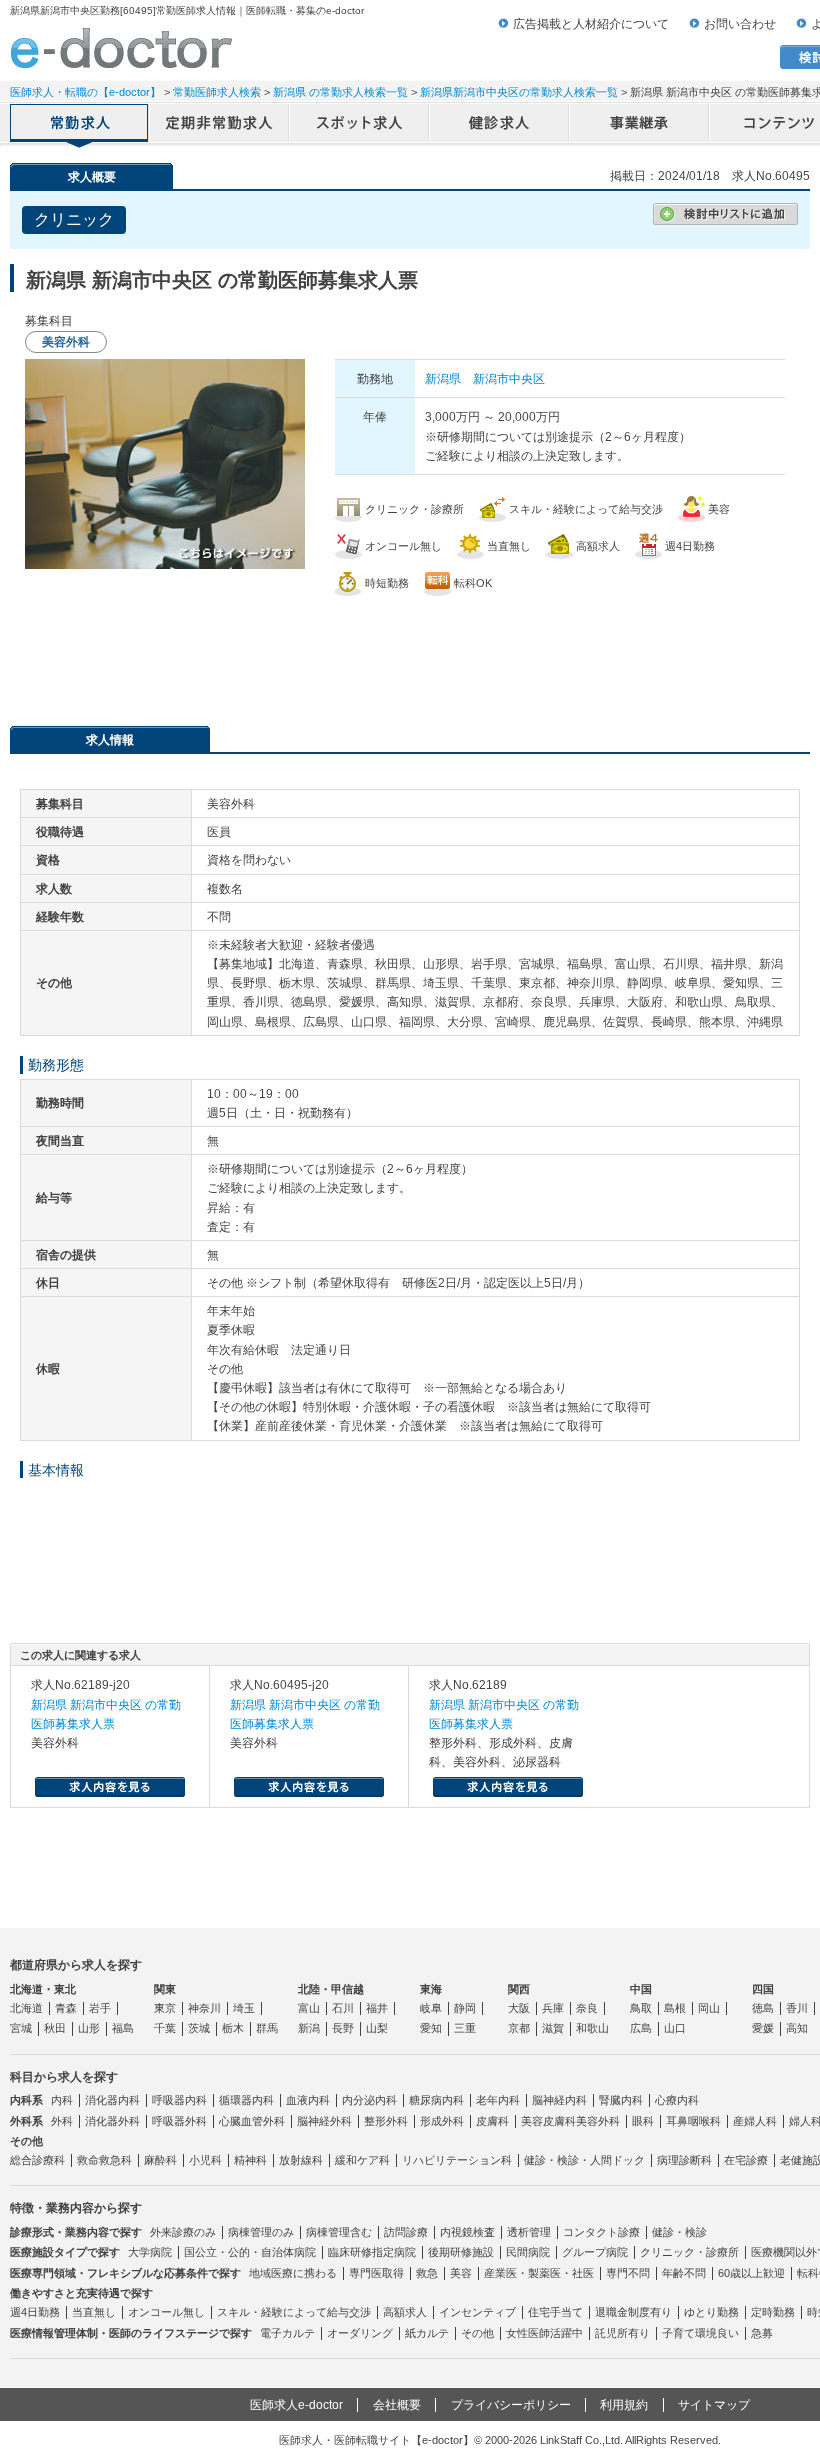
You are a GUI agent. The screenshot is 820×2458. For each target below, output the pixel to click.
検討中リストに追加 (725, 214)
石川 (343, 2008)
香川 (797, 2008)
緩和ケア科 (362, 2160)
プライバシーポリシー (511, 2405)
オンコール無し (166, 2312)
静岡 (465, 2008)
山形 (89, 2028)
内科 (62, 2100)
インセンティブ (477, 2312)
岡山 (709, 2008)
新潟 (309, 2028)
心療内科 (677, 2100)
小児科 (205, 2160)
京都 (519, 2028)
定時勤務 (773, 2312)
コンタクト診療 (601, 2232)
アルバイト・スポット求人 (360, 125)
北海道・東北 (43, 1989)
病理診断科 (684, 2160)
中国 (641, 1989)
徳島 (763, 2008)
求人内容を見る (110, 1787)
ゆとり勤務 (711, 2312)
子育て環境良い (700, 2333)
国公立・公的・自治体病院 (250, 2252)
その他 (477, 2333)
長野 (343, 2028)
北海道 (26, 2008)
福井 (377, 2008)
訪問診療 (406, 2232)
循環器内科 (246, 2100)
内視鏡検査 (467, 2232)
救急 (427, 2273)
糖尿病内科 (436, 2100)
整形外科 (386, 2121)
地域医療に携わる (293, 2273)
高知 (797, 2028)
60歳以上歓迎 (751, 2273)
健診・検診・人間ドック (584, 2160)
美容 (461, 2273)
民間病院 (528, 2252)
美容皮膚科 (548, 2121)
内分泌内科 (369, 2100)
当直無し (94, 2312)
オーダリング (360, 2333)
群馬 (267, 2028)
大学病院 (150, 2252)
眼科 (643, 2121)
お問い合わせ (740, 24)
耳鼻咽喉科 (693, 2121)
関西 (519, 1989)
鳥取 (641, 2008)
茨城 (199, 2028)
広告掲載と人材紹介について (591, 24)
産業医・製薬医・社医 (539, 2273)
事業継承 (640, 125)
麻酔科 (160, 2160)
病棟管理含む (339, 2232)
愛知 (431, 2028)
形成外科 (442, 2121)
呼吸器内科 (179, 2100)
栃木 (233, 2028)
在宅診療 (746, 2160)
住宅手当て (555, 2312)
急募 (762, 2333)
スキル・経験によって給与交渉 (294, 2312)
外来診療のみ (183, 2232)
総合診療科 (37, 2160)
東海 (431, 1989)
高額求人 (405, 2312)
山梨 (377, 2028)
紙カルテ (427, 2333)
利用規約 (624, 2405)
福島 (123, 2028)
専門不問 (628, 2273)
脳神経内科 (559, 2100)
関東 (165, 1989)
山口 (675, 2028)
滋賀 (553, 2028)
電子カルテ (287, 2333)
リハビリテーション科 (457, 2160)
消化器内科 (112, 2100)
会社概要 (397, 2405)
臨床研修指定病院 (372, 2252)
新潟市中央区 (509, 379)
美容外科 (598, 2121)
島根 (675, 2008)
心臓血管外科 (252, 2121)
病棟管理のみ (261, 2232)
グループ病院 (595, 2252)
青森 (66, 2008)
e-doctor (121, 48)
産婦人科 (755, 2121)
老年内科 (498, 2100)
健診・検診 (679, 2232)
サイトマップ (714, 2405)
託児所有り (622, 2333)
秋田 (55, 2028)
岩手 (100, 2008)
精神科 (250, 2160)
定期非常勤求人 (220, 125)
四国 (763, 1989)
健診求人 (500, 125)
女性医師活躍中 (544, 2333)
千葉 (165, 2028)
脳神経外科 (324, 2121)
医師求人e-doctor (296, 2405)
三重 (465, 2028)
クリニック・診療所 (689, 2252)
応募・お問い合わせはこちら (410, 651)
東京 (165, 2008)
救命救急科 (104, 2160)
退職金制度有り (633, 2312)
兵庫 (553, 2008)
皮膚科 (492, 2121)
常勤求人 (80, 125)
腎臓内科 (621, 2100)
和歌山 (592, 2028)
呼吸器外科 (179, 2121)
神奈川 (204, 2008)
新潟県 (443, 379)
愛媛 (763, 2028)
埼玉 (244, 2008)
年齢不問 (684, 2273)
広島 (641, 2028)
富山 (309, 2008)
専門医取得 (376, 2273)
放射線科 (301, 2160)
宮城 (21, 2028)
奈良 (587, 2008)
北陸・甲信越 (331, 1989)
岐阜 (431, 2008)
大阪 (519, 2008)
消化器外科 (112, 2121)
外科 (62, 2121)
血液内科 (308, 2100)
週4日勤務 (35, 2312)
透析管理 (529, 2232)
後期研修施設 (461, 2252)
